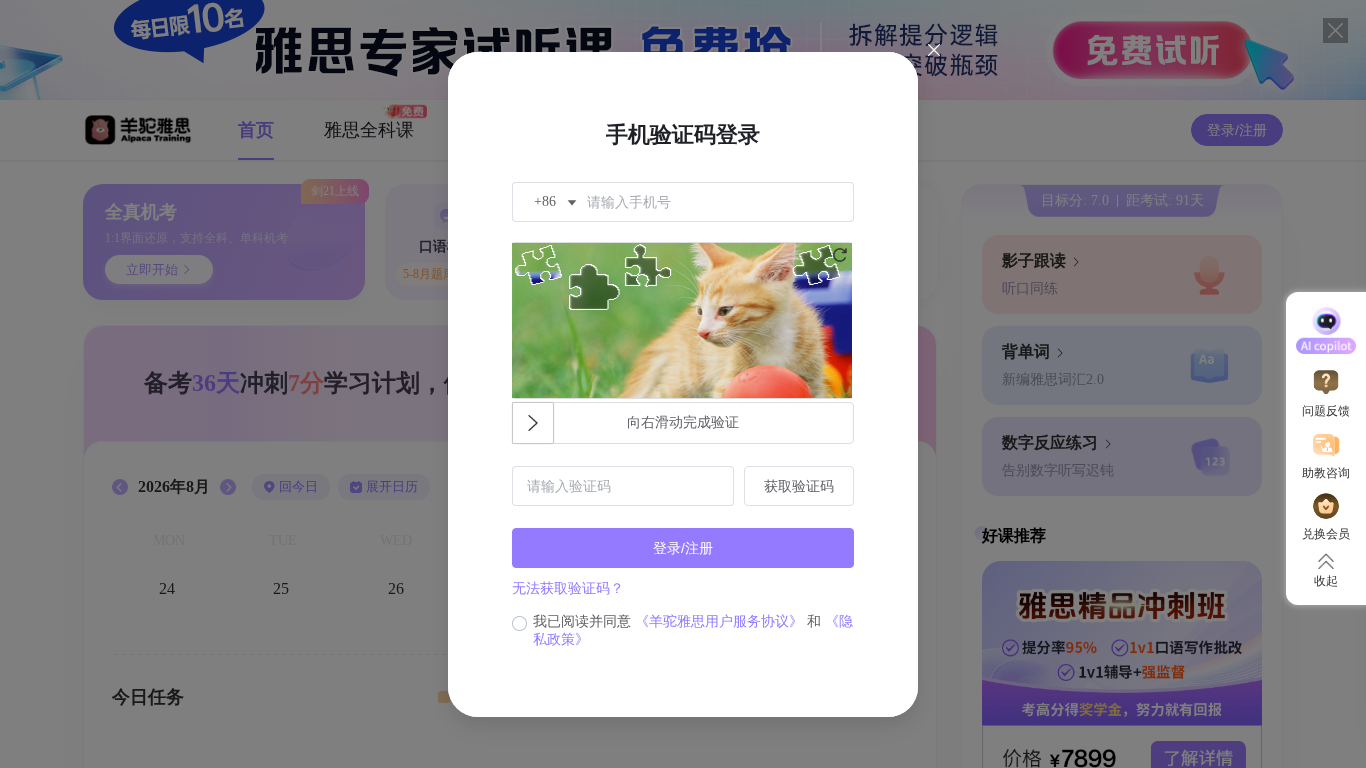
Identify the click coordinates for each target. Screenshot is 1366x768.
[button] (553, 202)
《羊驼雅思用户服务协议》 (719, 621)
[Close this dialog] (934, 52)
